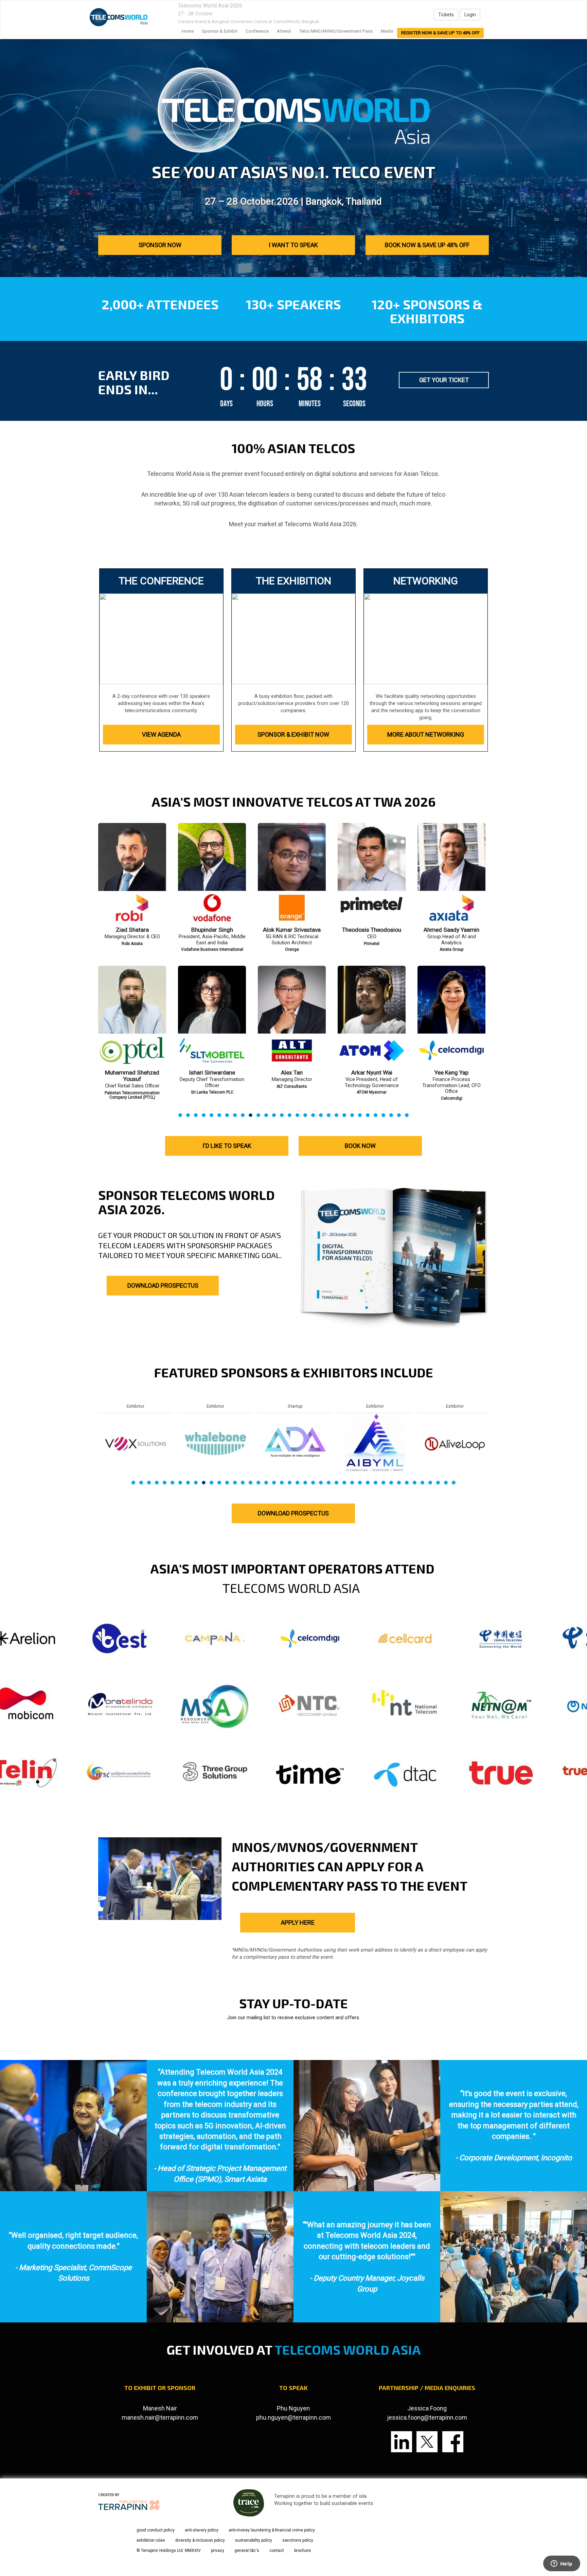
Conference (257, 31)
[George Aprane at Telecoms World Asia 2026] (292, 1017)
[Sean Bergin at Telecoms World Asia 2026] (451, 874)
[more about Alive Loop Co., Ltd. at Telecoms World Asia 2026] (136, 1443)
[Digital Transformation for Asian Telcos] (119, 17)
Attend (284, 31)
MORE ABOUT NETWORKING (426, 734)
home (188, 31)
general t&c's (247, 2551)
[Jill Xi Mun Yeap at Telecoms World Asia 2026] (212, 874)
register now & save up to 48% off (440, 33)
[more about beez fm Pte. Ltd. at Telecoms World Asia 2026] (455, 1443)
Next (490, 986)
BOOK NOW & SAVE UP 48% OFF (427, 245)
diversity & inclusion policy (200, 2540)
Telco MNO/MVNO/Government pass (336, 31)
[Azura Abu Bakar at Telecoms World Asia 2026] (292, 874)
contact (277, 2551)
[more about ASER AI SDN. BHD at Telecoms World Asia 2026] (295, 1443)
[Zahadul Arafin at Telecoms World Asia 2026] (372, 874)
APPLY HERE (298, 1922)
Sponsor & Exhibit (220, 31)
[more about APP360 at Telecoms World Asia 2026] (215, 1443)
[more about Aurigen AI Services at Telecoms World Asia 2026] (375, 1443)
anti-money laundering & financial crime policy (272, 2530)
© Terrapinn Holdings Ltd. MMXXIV (169, 2551)
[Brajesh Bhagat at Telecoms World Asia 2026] (451, 1017)
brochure (303, 2551)
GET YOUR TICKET (444, 380)
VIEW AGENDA (161, 734)
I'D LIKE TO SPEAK (227, 1146)
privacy (218, 2551)
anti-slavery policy (202, 2530)
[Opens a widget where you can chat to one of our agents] (562, 2564)
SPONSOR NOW (160, 245)
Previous (98, 986)
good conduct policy (156, 2530)
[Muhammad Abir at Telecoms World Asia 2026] (212, 1017)
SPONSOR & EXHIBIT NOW (293, 734)
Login (470, 15)
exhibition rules (151, 2540)
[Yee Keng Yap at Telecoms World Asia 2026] (132, 1017)
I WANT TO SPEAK (293, 245)
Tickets (446, 15)
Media (387, 31)
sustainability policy (254, 2540)
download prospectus (293, 1513)
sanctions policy (298, 2540)
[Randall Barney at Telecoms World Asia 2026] (372, 1017)
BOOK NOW (360, 1146)
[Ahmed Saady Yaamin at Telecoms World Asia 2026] (132, 874)
